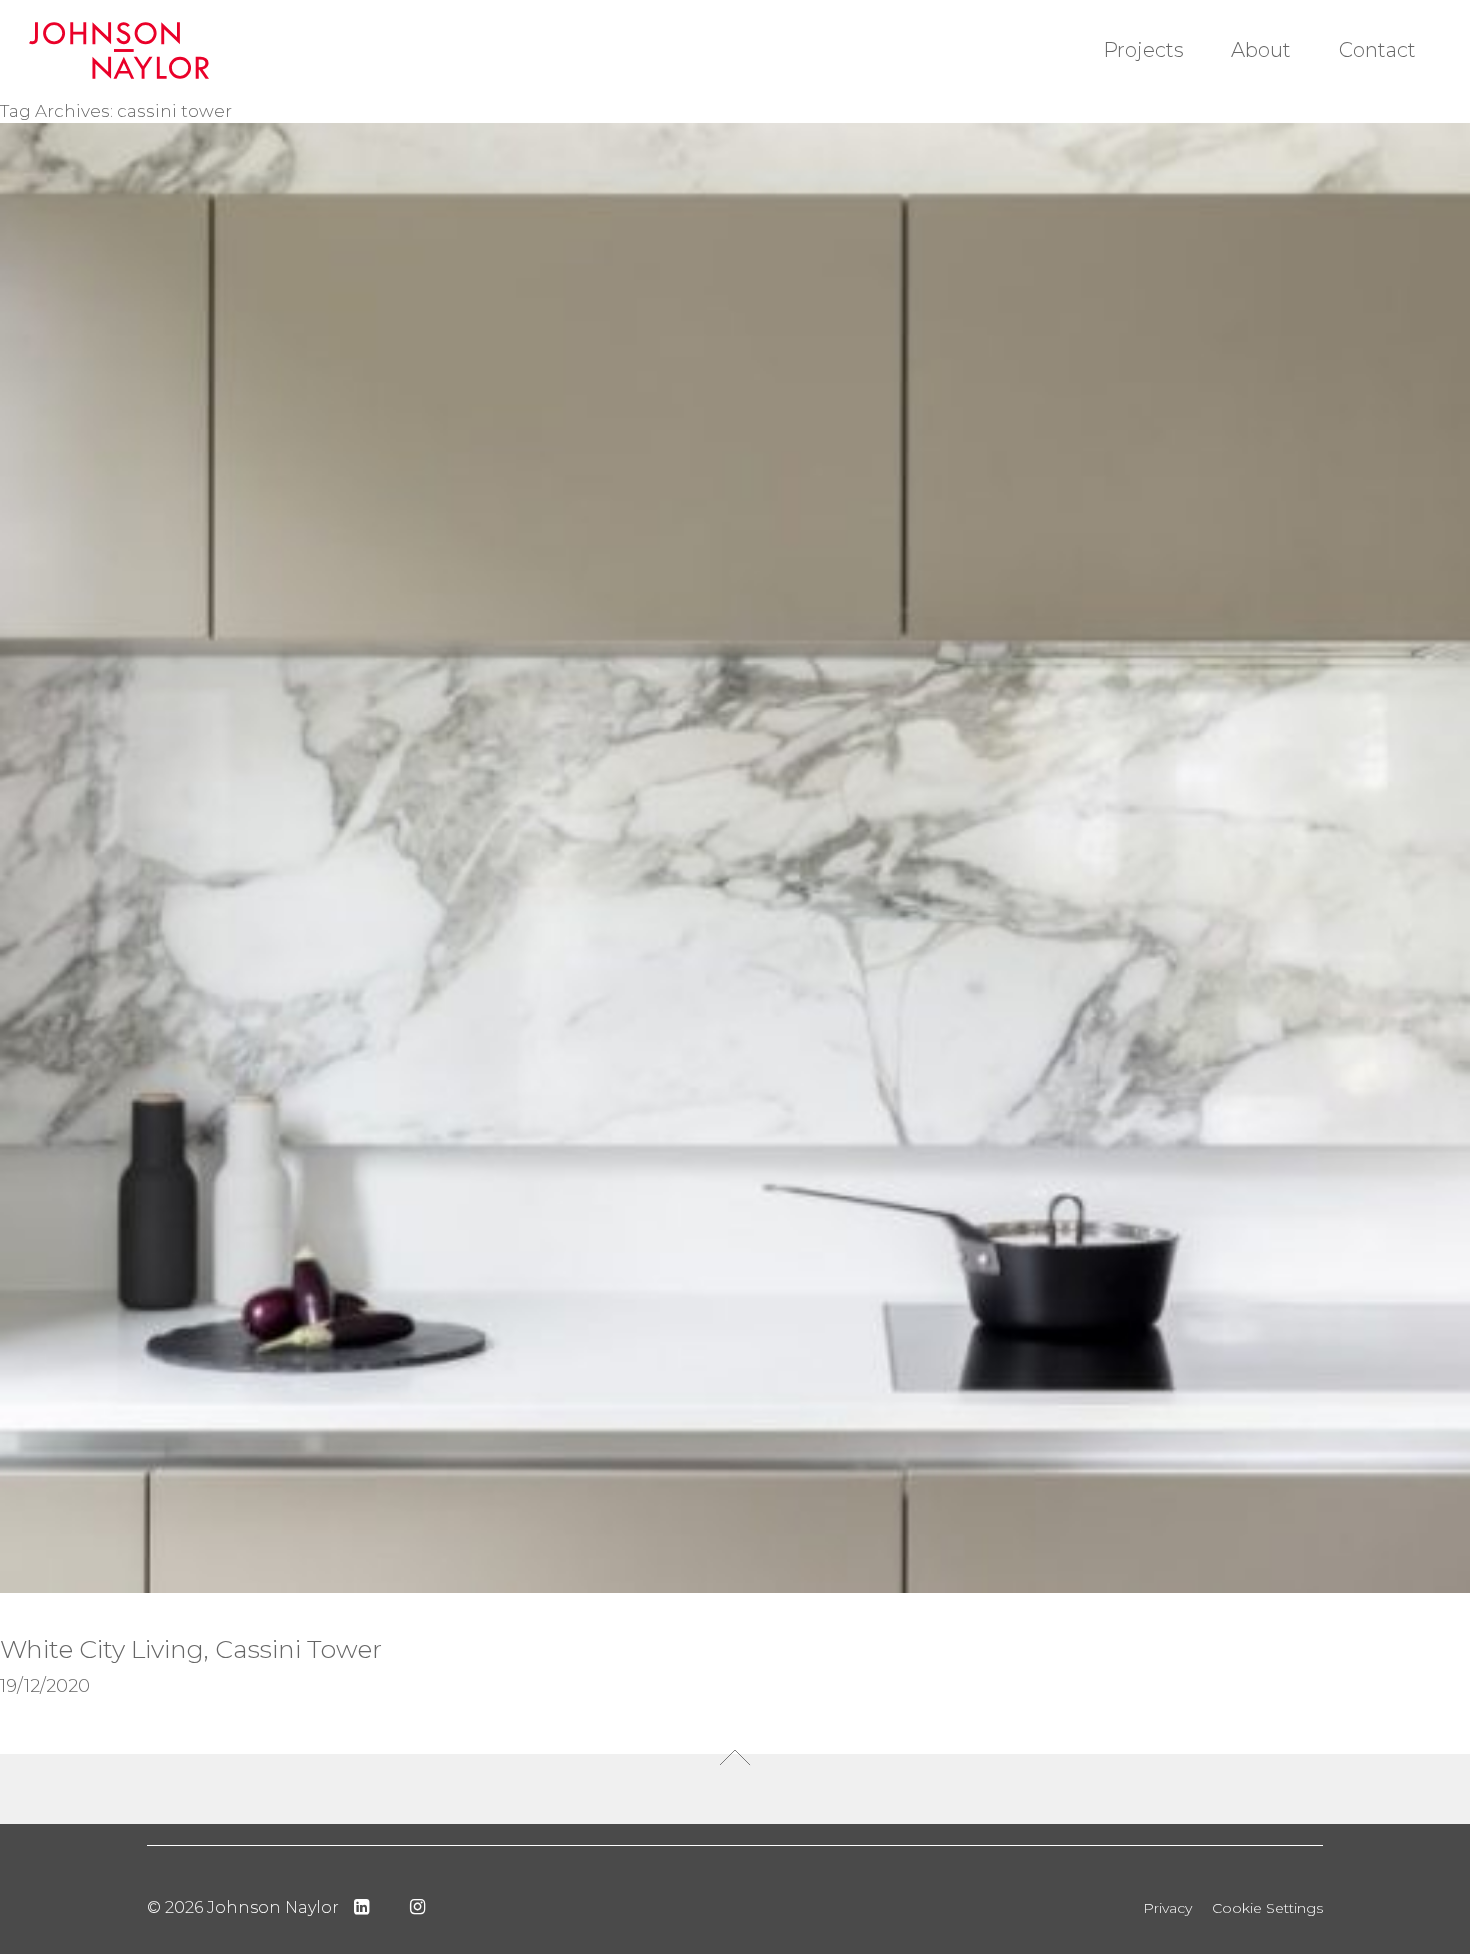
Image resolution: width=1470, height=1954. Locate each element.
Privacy (1167, 1908)
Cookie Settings (1267, 1908)
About (1261, 50)
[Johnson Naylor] (142, 50)
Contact (1377, 50)
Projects (1143, 50)
